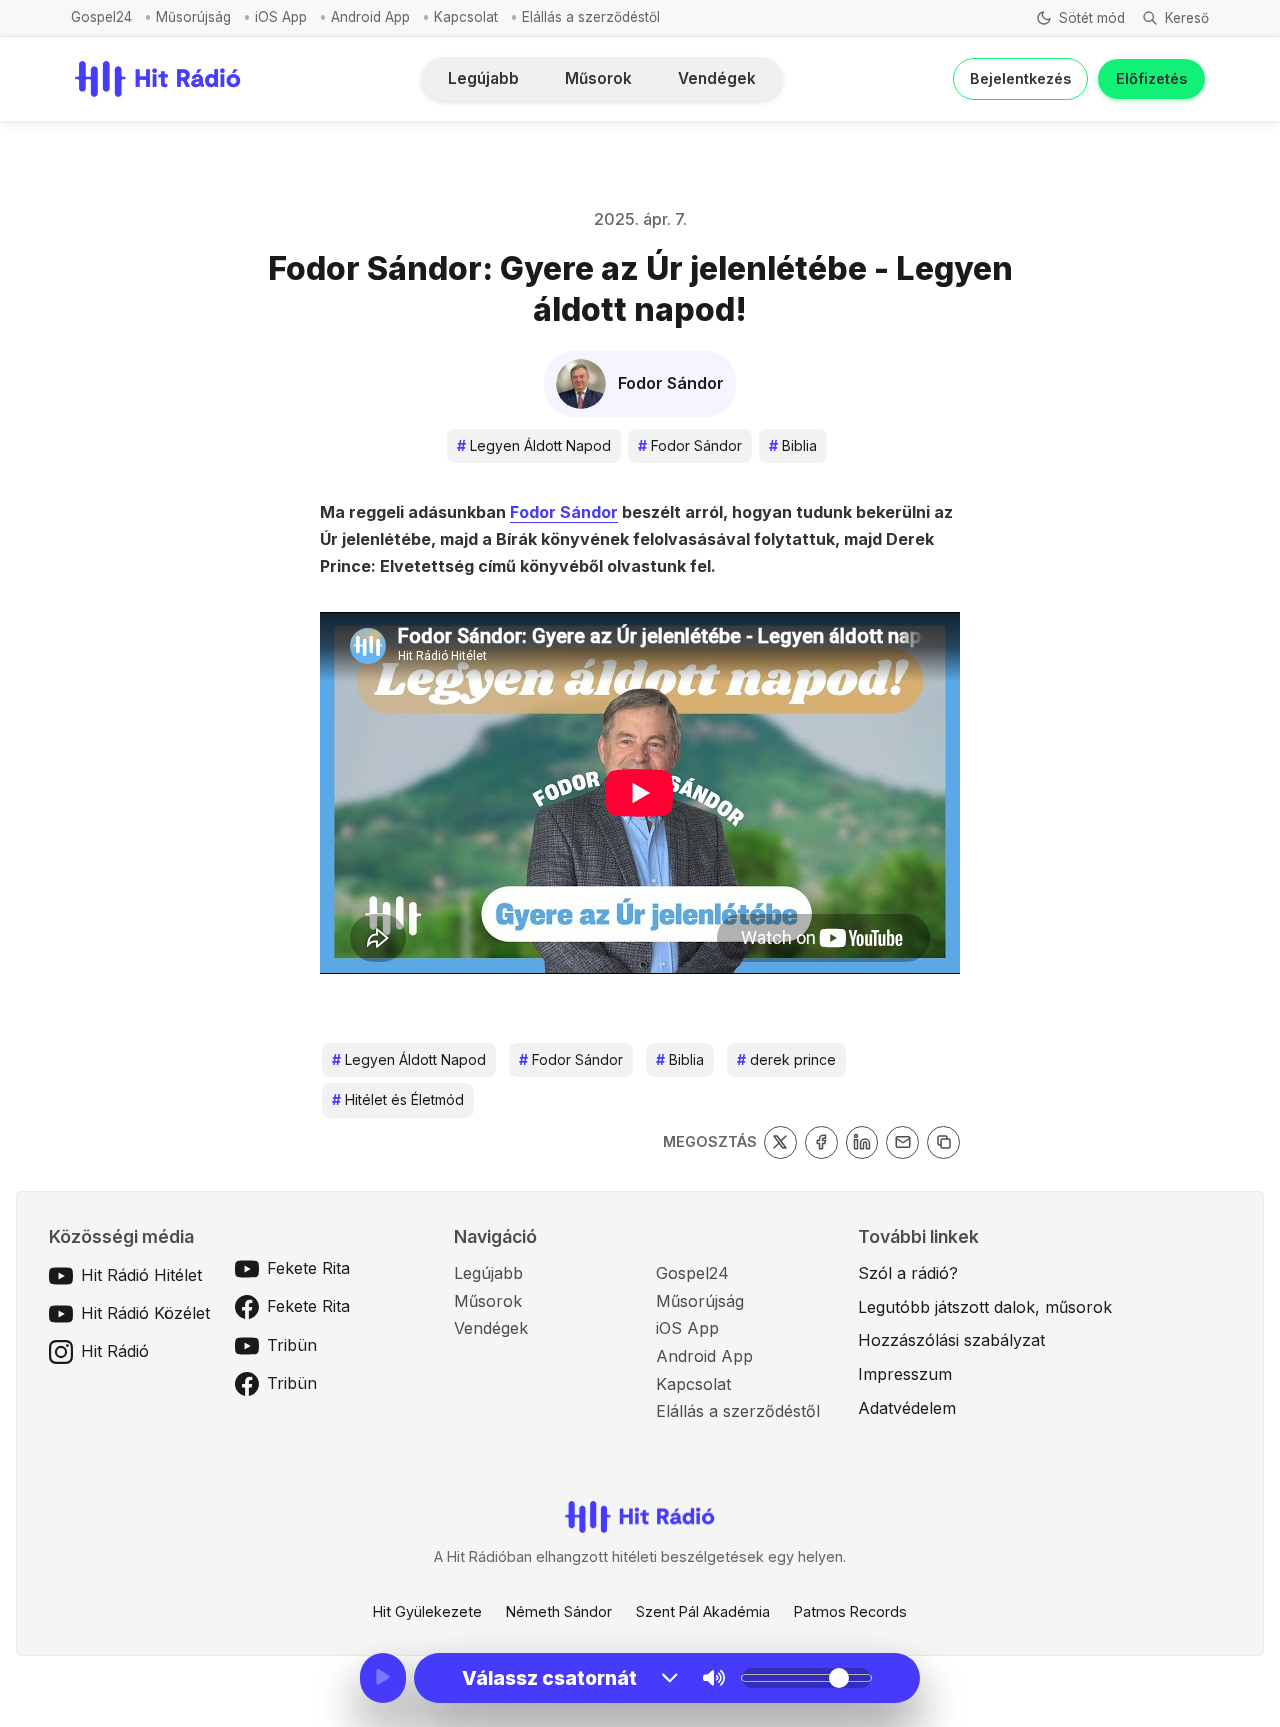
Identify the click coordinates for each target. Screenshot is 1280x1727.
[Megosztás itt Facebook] (821, 1142)
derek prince (786, 1059)
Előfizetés (1151, 78)
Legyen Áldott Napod (534, 445)
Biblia (793, 445)
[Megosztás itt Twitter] (780, 1142)
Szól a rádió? (908, 1273)
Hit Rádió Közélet (145, 1313)
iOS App (281, 17)
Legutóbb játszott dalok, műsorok (985, 1307)
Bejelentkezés (1020, 78)
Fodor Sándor (690, 445)
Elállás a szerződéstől (591, 17)
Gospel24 (101, 17)
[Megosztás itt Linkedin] (862, 1142)
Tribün (292, 1345)
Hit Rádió (115, 1351)
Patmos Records (850, 1611)
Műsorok (598, 78)
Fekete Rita (308, 1268)
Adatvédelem (907, 1408)
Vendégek (717, 78)
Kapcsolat (466, 17)
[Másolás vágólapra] (943, 1142)
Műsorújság (193, 17)
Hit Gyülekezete (427, 1611)
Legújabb (483, 78)
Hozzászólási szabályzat (951, 1340)
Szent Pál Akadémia (703, 1611)
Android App (370, 17)
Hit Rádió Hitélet (141, 1275)
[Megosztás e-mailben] (902, 1142)
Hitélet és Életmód (398, 1099)
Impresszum (905, 1374)
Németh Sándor (559, 1611)
